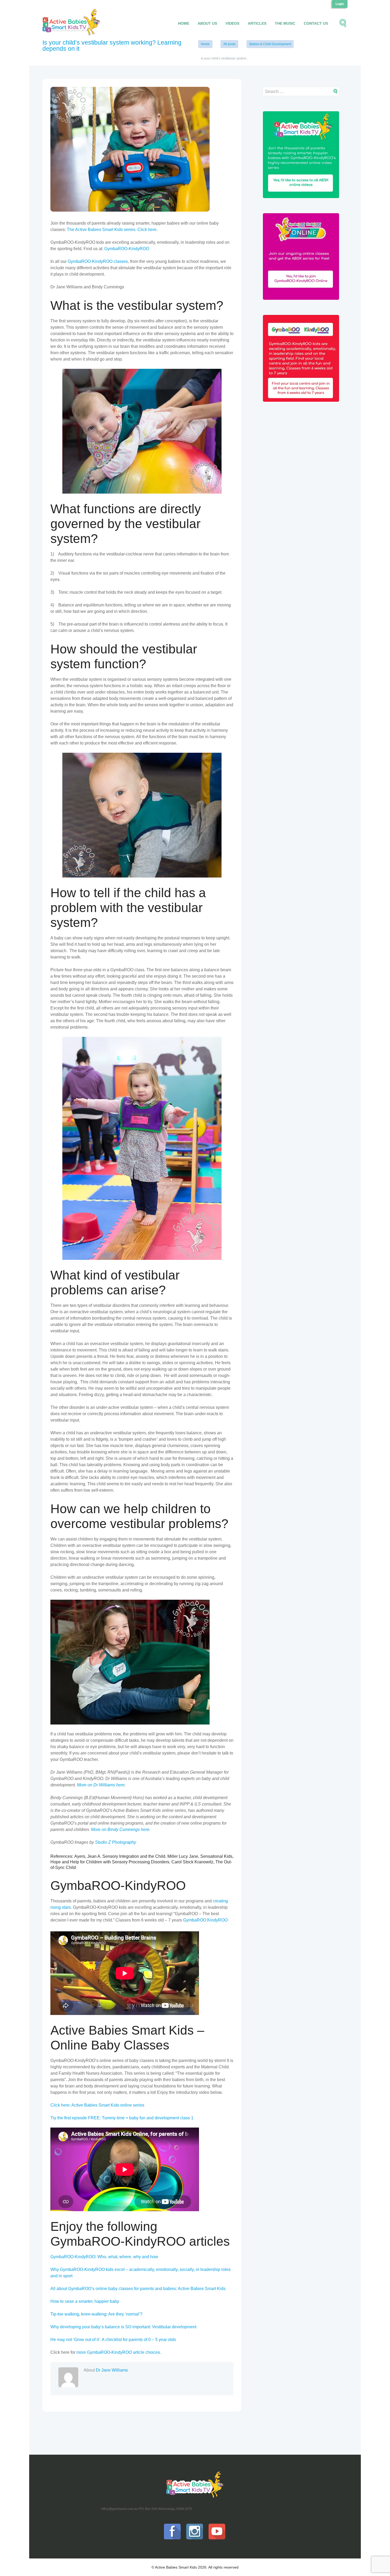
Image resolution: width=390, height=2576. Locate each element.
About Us (207, 23)
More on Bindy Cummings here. (121, 1830)
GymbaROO (195, 1920)
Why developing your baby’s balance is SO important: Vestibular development (123, 2327)
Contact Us (316, 23)
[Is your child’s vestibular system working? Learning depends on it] (130, 149)
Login (340, 4)
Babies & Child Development (270, 44)
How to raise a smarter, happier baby (85, 2301)
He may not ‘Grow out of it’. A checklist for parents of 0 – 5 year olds (113, 2340)
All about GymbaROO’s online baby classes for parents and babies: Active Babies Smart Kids (138, 2289)
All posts (229, 44)
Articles (257, 23)
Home (184, 23)
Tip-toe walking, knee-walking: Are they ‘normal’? (96, 2314)
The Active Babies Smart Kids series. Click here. (112, 230)
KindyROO (217, 1920)
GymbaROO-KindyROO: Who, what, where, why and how (104, 2257)
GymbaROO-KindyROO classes (98, 261)
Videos (232, 23)
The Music (285, 23)
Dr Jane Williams (112, 2370)
